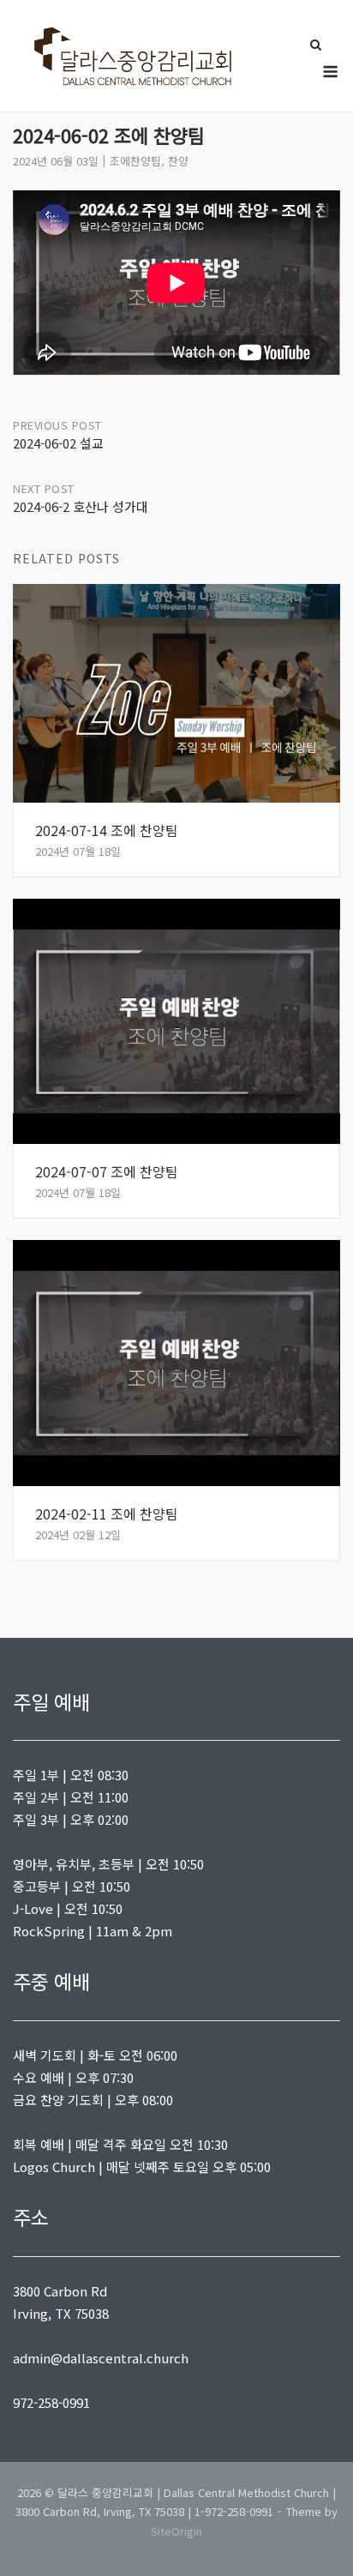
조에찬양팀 (135, 161)
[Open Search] (316, 46)
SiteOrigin (176, 2531)
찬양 (178, 161)
